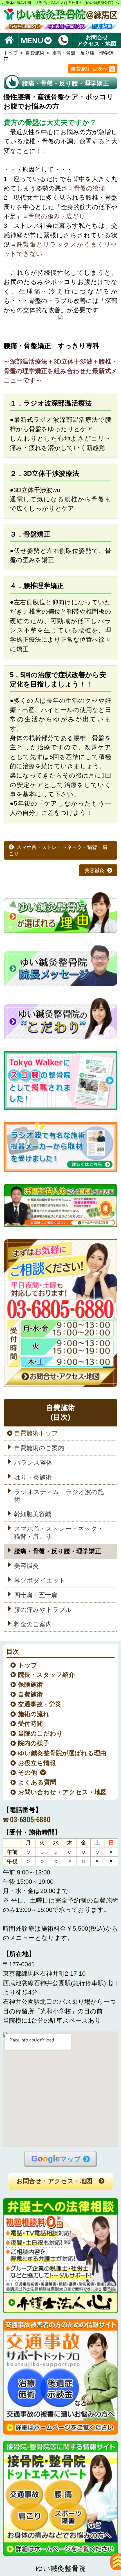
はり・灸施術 (33, 1477)
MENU (32, 40)
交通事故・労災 (40, 1704)
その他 (28, 1773)
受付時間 (31, 1724)
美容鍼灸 (95, 870)
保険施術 (31, 1685)
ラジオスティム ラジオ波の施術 (59, 1496)
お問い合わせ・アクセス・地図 (63, 1792)
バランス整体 (33, 1462)
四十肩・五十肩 (36, 1595)
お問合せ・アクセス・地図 (54, 2181)
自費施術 (35, 53)
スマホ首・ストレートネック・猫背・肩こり (58, 850)
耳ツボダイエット (40, 1581)
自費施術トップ (36, 1433)
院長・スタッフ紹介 (47, 1675)
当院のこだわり (41, 1734)
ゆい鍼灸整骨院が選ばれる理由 (62, 1753)
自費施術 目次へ (89, 69)
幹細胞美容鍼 (33, 1514)
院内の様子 (34, 1743)
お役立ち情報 (37, 1763)
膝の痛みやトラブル (43, 1610)
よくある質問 (37, 1782)
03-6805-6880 (30, 1820)
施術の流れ (34, 1714)
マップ (56, 2159)
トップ (11, 53)
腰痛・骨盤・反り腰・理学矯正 (58, 1551)
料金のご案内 (33, 1624)
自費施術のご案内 (39, 1448)
